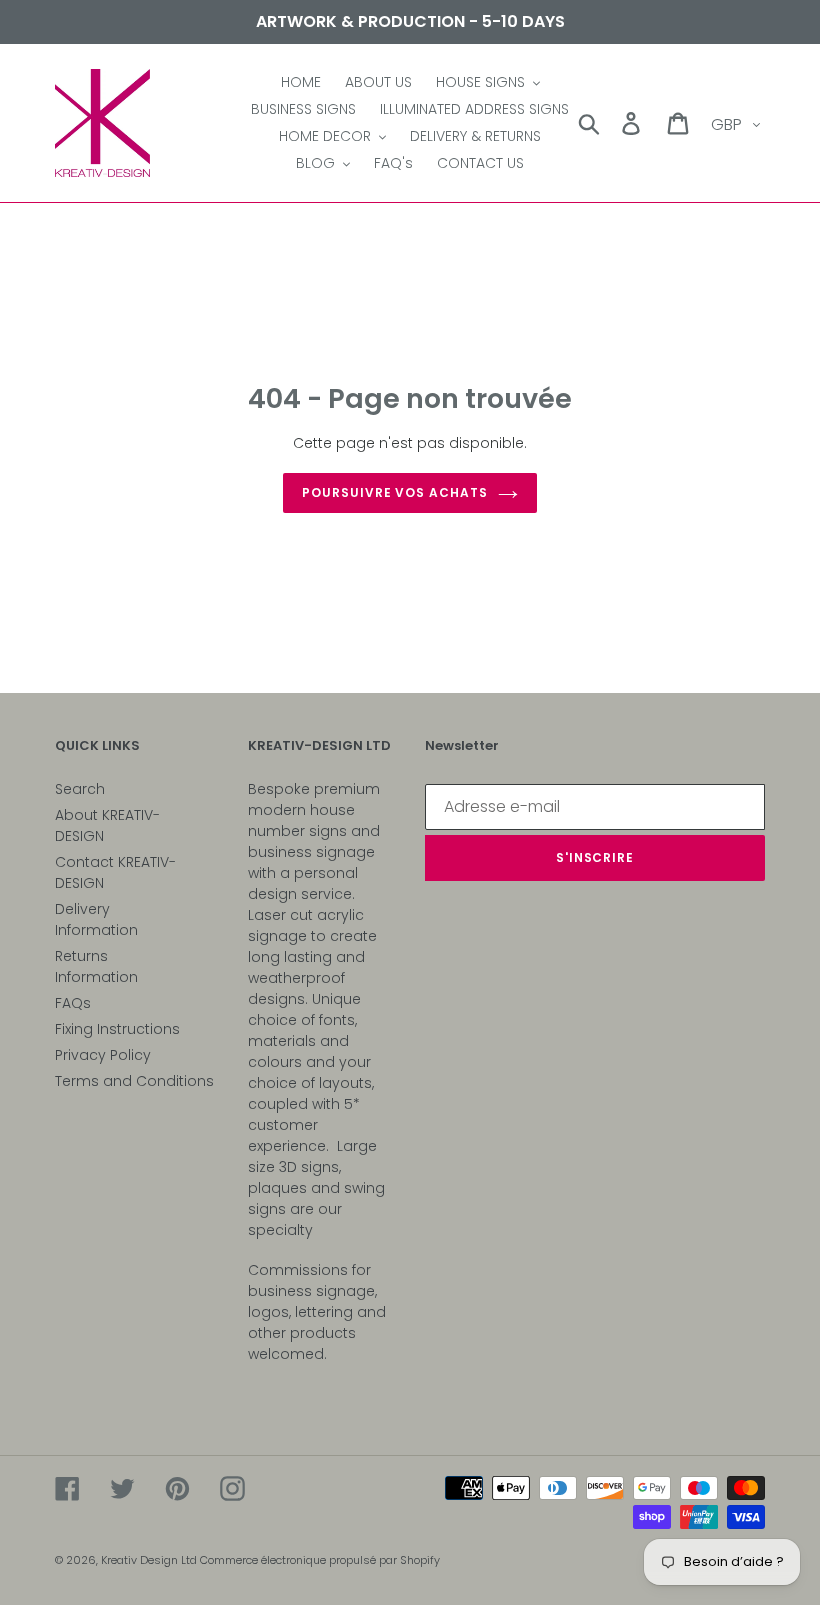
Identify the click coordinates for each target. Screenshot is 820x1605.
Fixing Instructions (117, 1029)
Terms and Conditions (134, 1081)
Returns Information (96, 966)
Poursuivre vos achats (395, 492)
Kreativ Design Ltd (150, 1560)
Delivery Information (96, 919)
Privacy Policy (103, 1055)
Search (80, 789)
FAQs (73, 1003)
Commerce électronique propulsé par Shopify (320, 1560)
